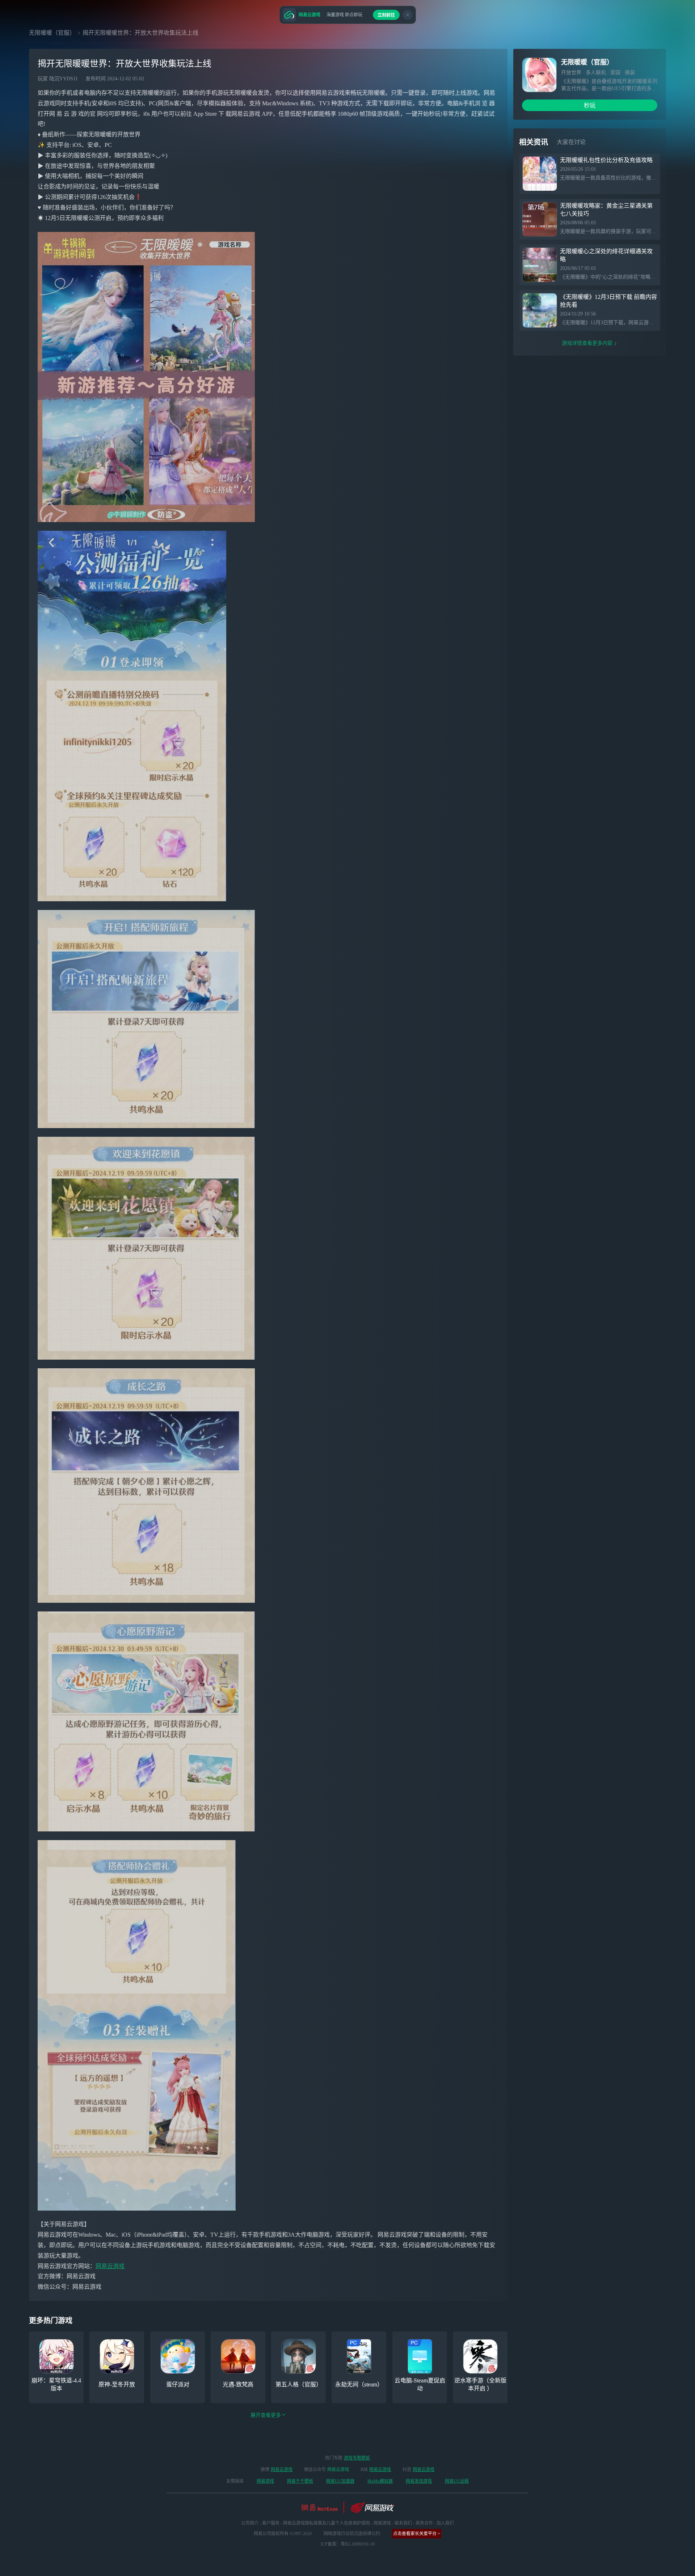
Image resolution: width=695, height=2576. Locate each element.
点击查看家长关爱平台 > (417, 2534)
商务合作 (424, 2523)
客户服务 (271, 2523)
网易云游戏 (110, 2266)
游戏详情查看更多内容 (587, 343)
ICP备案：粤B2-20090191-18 (348, 2544)
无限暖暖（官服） (52, 33)
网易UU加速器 (340, 2481)
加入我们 (445, 2523)
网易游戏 (265, 2481)
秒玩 (590, 105)
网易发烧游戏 (419, 2481)
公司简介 (250, 2523)
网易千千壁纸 (300, 2481)
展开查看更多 (266, 2415)
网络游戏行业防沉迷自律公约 (352, 2534)
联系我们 (403, 2523)
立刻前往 (386, 15)
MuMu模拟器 (380, 2481)
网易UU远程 (457, 2481)
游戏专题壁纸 (357, 2458)
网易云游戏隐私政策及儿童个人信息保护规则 (327, 2523)
